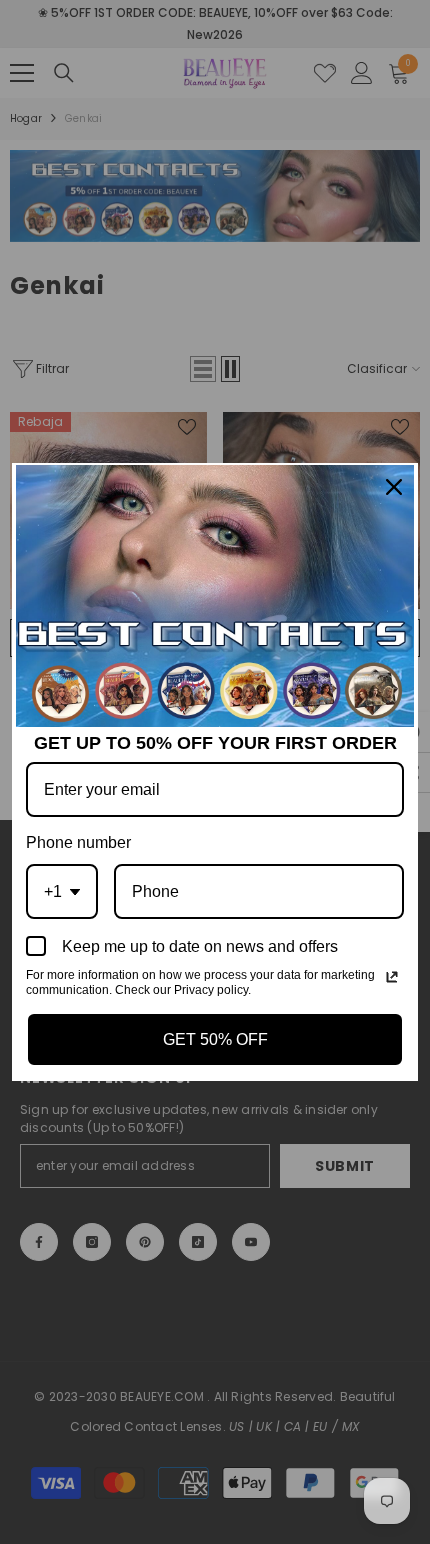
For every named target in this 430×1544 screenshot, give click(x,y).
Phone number (78, 842)
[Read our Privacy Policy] (392, 977)
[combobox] (62, 891)
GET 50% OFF (215, 1039)
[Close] (394, 487)
